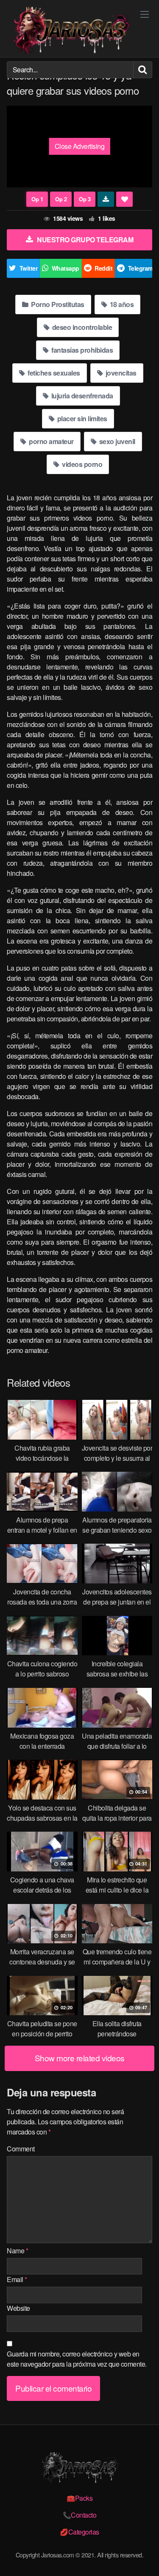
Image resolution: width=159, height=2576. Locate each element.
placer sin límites (81, 418)
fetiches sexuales (53, 373)
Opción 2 (61, 199)
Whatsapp (66, 268)
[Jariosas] (70, 31)
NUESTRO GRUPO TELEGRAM (85, 240)
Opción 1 (37, 199)
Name (17, 2251)
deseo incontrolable (81, 327)
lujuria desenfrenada (81, 396)
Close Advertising (80, 146)
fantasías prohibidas (82, 350)
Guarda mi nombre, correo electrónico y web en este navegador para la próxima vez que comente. (77, 2359)
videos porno (82, 464)
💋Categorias (79, 2532)
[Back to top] (144, 2557)
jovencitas (120, 373)
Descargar (106, 199)
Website (18, 2308)
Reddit (103, 268)
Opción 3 (85, 199)
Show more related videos (80, 2058)
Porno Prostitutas (57, 304)
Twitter (29, 268)
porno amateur (51, 441)
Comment (21, 2149)
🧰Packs (79, 2498)
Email (17, 2279)
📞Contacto (80, 2515)
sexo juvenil (116, 441)
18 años (121, 304)
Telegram (140, 268)
